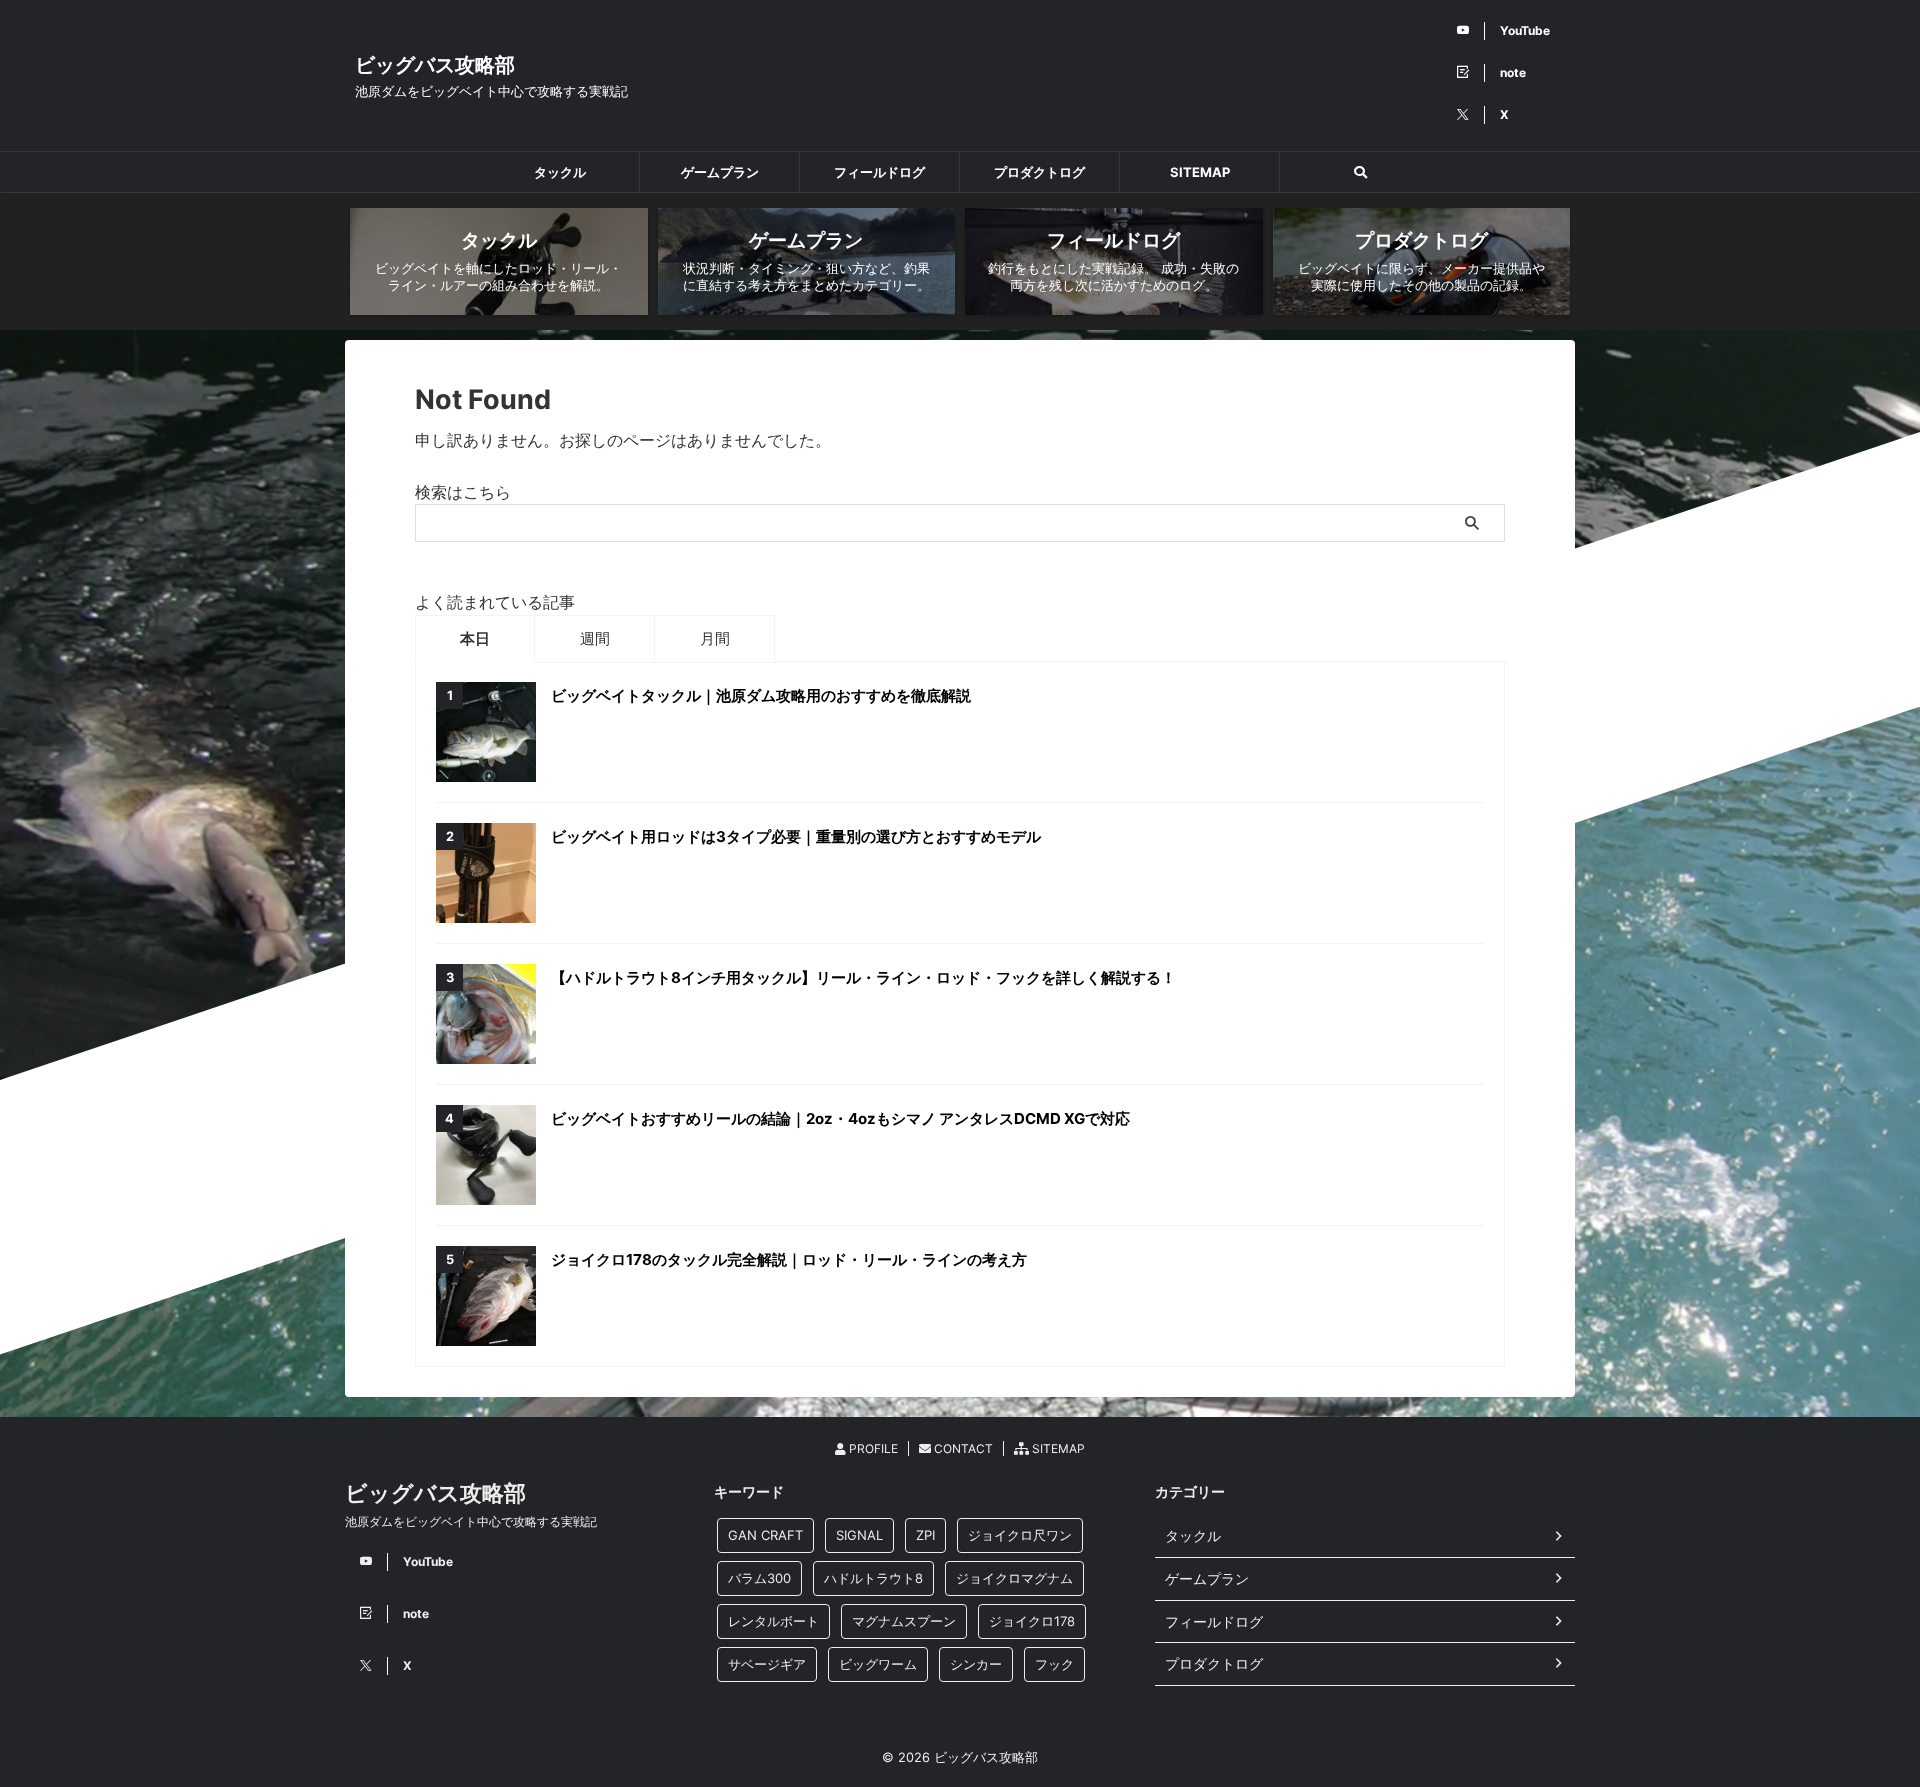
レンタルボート (773, 1621)
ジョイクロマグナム (1014, 1578)
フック (1054, 1664)
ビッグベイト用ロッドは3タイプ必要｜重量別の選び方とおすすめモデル (796, 836)
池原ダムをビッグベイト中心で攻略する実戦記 (471, 1521)
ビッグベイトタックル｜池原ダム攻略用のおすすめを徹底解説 (761, 695)
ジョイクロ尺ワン (1020, 1535)
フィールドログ (879, 172)
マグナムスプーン (904, 1621)
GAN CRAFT (765, 1535)
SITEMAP (1200, 172)
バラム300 (759, 1578)
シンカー (976, 1664)
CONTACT (962, 1448)
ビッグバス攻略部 (435, 65)
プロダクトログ (1039, 172)
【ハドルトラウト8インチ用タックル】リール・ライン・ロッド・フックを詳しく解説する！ (863, 977)
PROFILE (872, 1448)
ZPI (925, 1535)
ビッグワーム (878, 1664)
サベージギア (767, 1664)
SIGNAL (859, 1535)
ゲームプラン (720, 172)
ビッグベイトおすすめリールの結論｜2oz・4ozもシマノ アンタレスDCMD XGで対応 (840, 1118)
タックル (560, 172)
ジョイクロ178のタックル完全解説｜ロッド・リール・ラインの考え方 (789, 1259)
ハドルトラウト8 (873, 1578)
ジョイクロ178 (1032, 1621)
